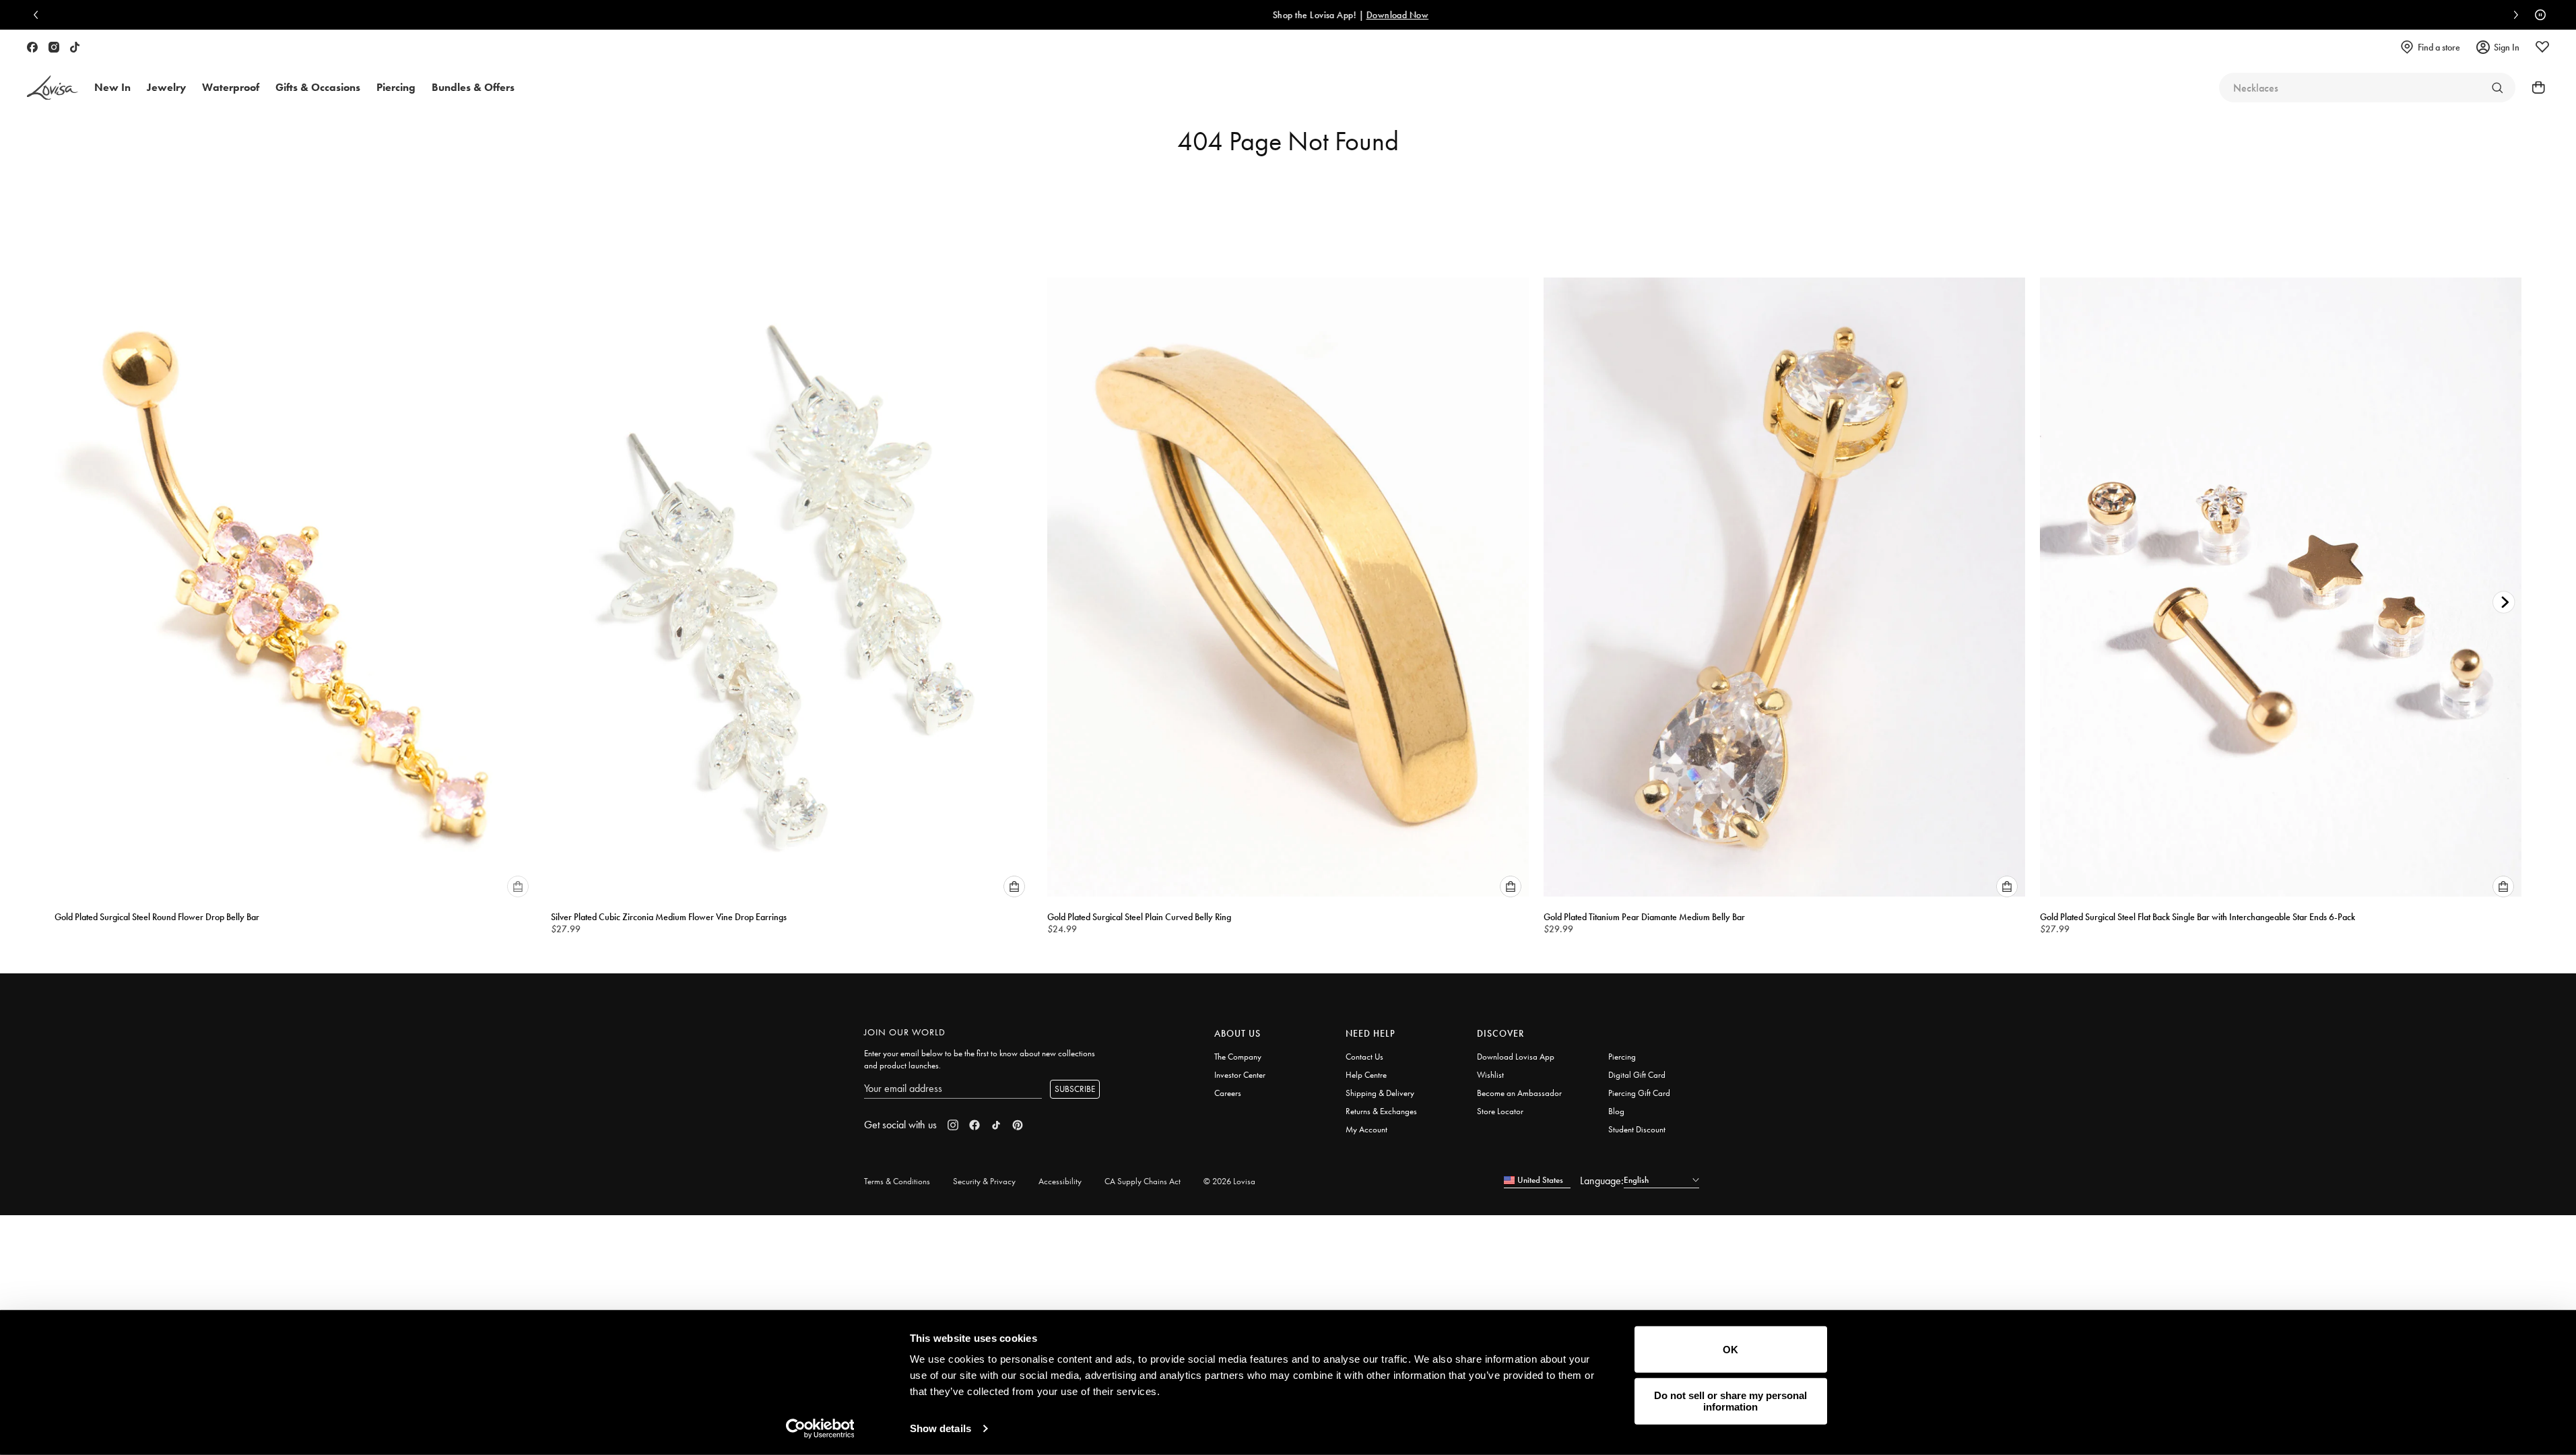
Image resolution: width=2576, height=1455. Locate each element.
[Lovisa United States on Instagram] (54, 47)
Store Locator (1500, 1111)
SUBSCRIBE (1075, 1089)
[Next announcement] (2513, 15)
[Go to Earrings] (2497, 88)
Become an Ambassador (1519, 1093)
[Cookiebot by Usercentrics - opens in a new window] (820, 1429)
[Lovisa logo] (53, 88)
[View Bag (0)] (2534, 88)
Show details (940, 1428)
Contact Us (1364, 1057)
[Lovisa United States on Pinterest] (1018, 1125)
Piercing (1622, 1057)
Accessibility (1060, 1181)
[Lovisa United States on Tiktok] (75, 47)
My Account (1366, 1129)
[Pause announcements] (2537, 15)
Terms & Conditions (897, 1181)
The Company (1238, 1057)
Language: (1602, 1181)
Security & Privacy (984, 1181)
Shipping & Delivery (1380, 1093)
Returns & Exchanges (1381, 1111)
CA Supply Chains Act (1143, 1181)
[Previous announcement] (39, 15)
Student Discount (1637, 1129)
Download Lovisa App (1516, 1057)
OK (1730, 1350)
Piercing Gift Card (1639, 1093)
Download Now (1335, 15)
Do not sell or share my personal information (1730, 1401)
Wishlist (1490, 1075)
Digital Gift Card (1637, 1075)
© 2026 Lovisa (1229, 1181)
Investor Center (1240, 1075)
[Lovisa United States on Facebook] (32, 47)
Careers (1228, 1093)
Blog (1616, 1111)
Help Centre (1366, 1075)
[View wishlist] (2542, 47)
